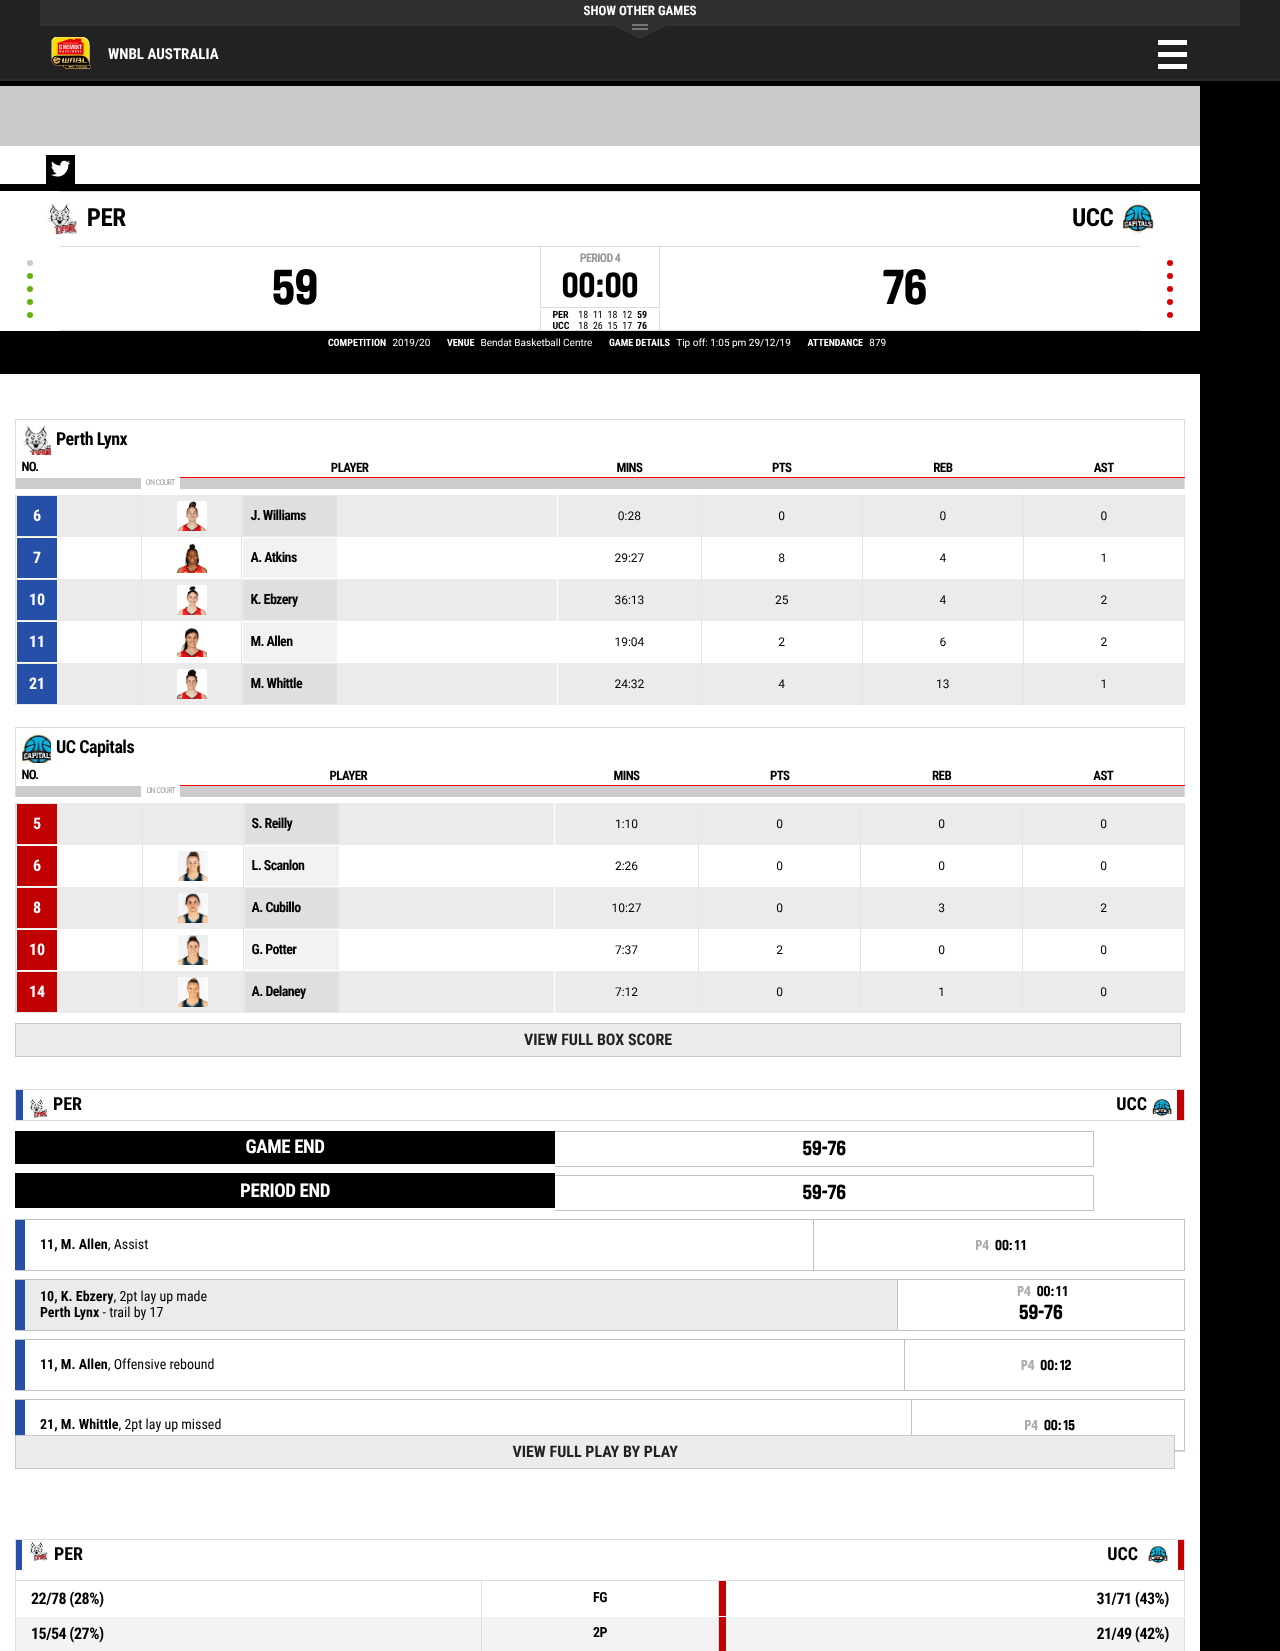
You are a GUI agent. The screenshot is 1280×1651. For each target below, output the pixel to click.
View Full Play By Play (594, 1451)
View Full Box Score (598, 1039)
